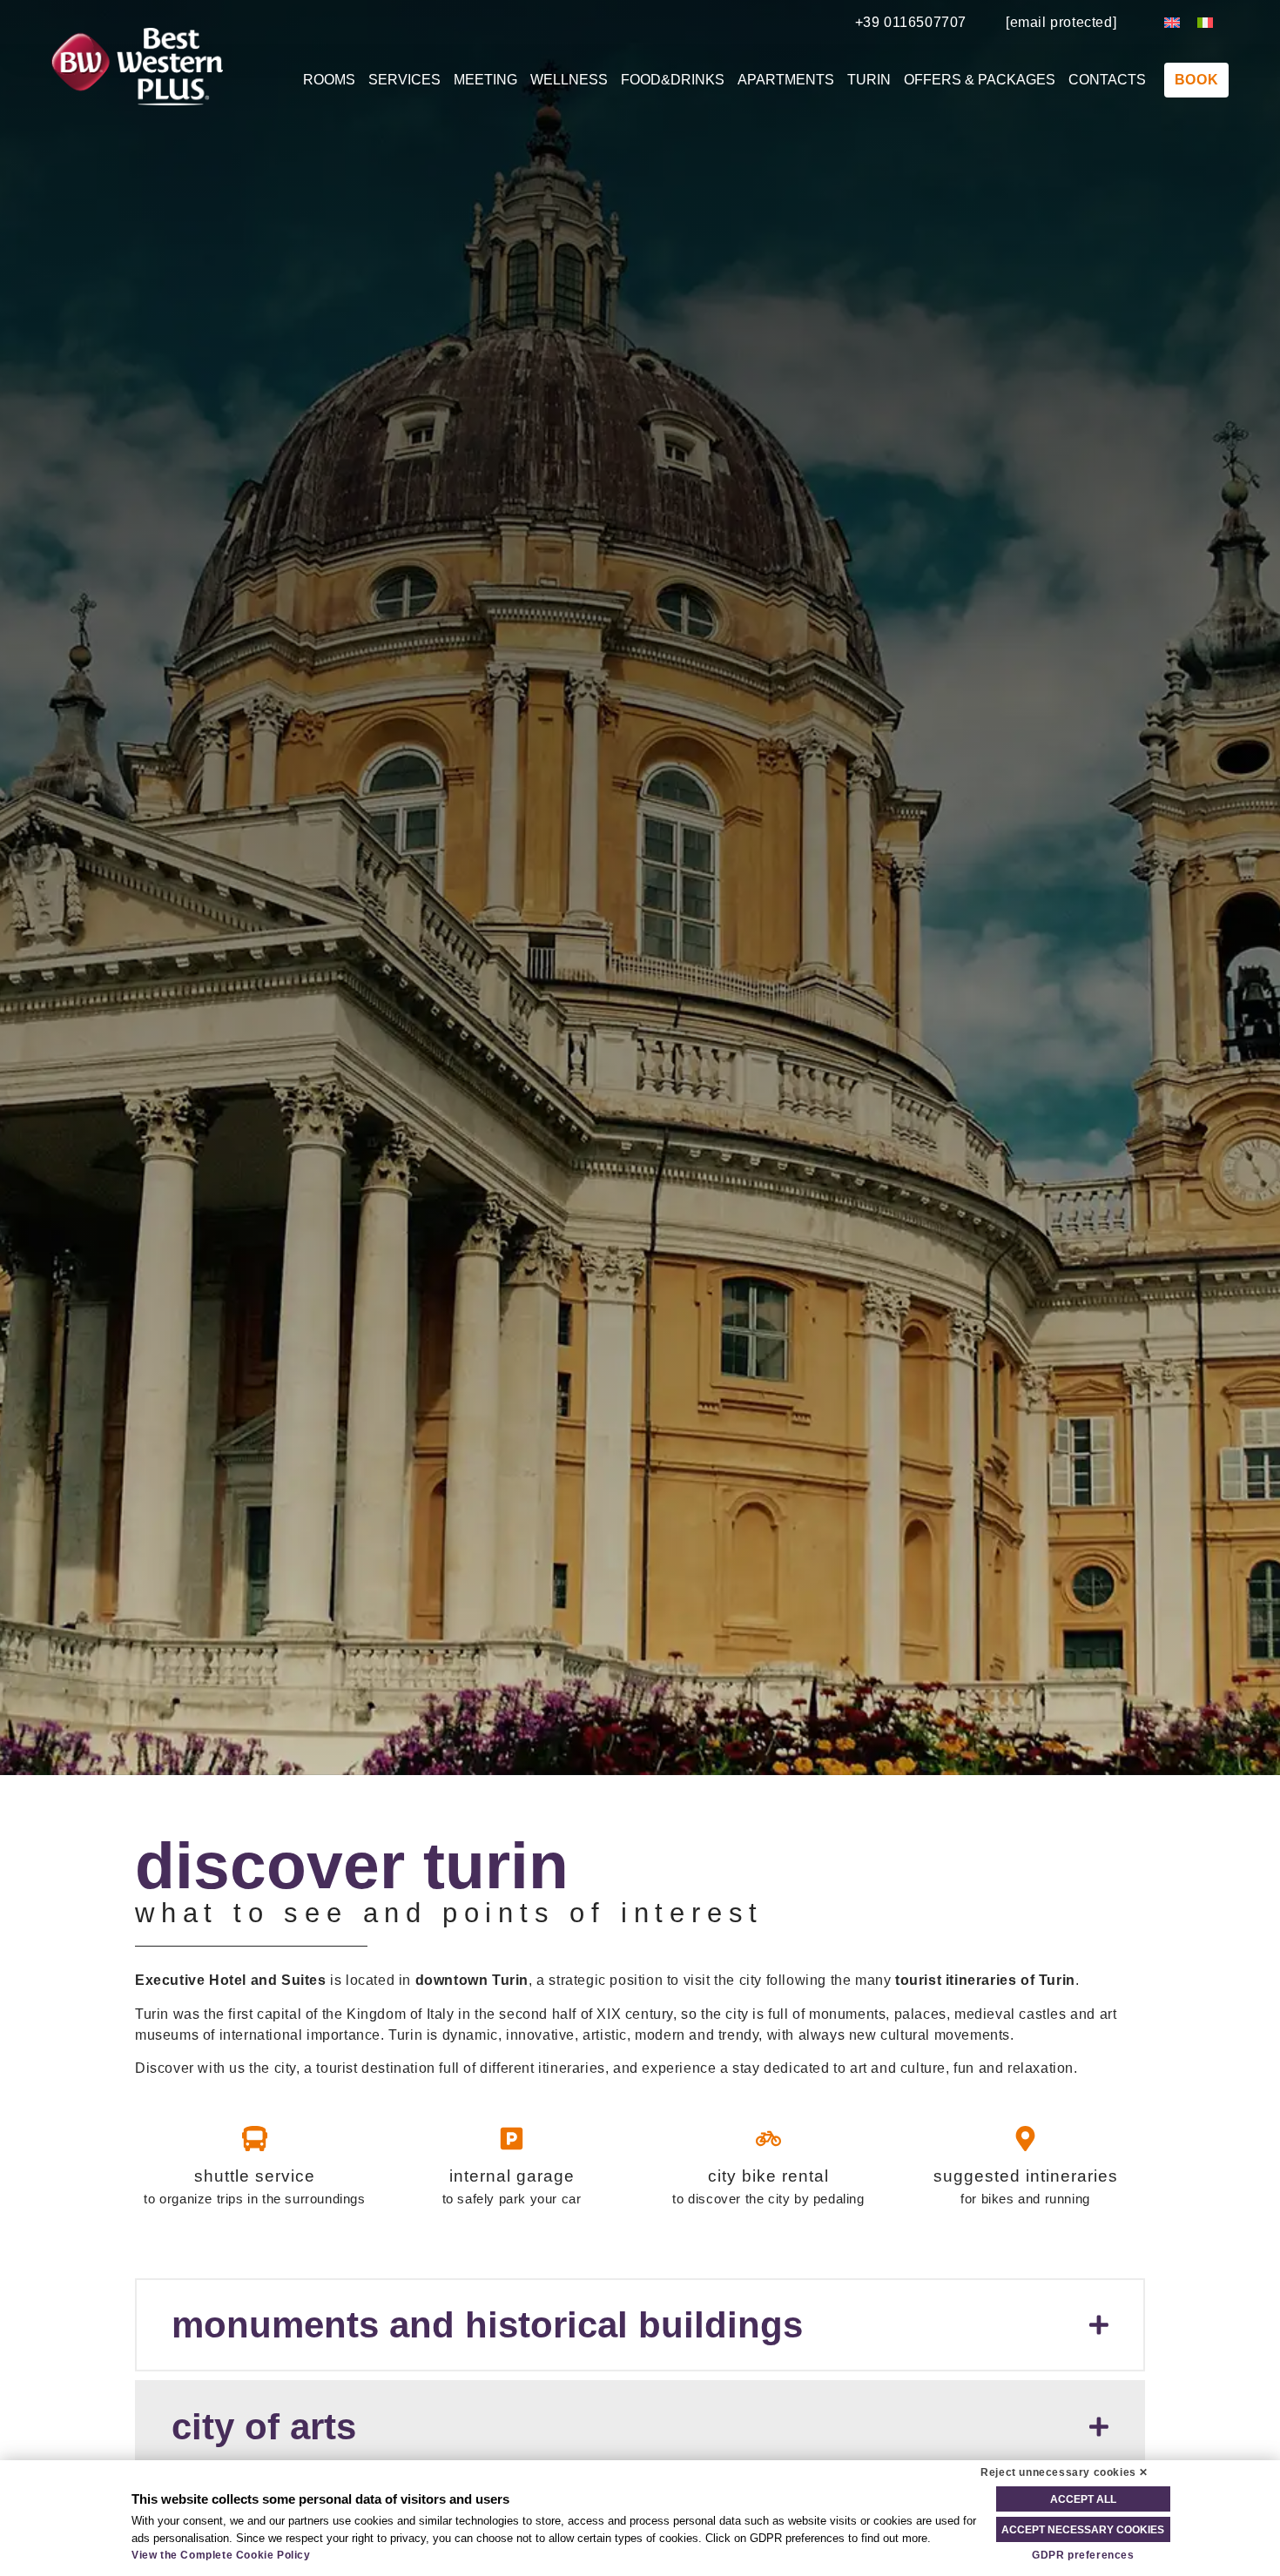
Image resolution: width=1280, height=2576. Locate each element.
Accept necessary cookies (1083, 2530)
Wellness (569, 80)
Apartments (786, 80)
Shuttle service (255, 2176)
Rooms (329, 80)
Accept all (1083, 2499)
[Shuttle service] (255, 2139)
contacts (1107, 80)
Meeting (485, 80)
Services (404, 80)
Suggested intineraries (1026, 2176)
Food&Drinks (673, 80)
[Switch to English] (1172, 22)
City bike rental (768, 2176)
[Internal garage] (512, 2139)
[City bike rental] (768, 2139)
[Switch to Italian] (1205, 22)
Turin (869, 80)
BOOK (1196, 80)
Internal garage (512, 2176)
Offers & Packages (980, 80)
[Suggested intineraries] (1025, 2139)
